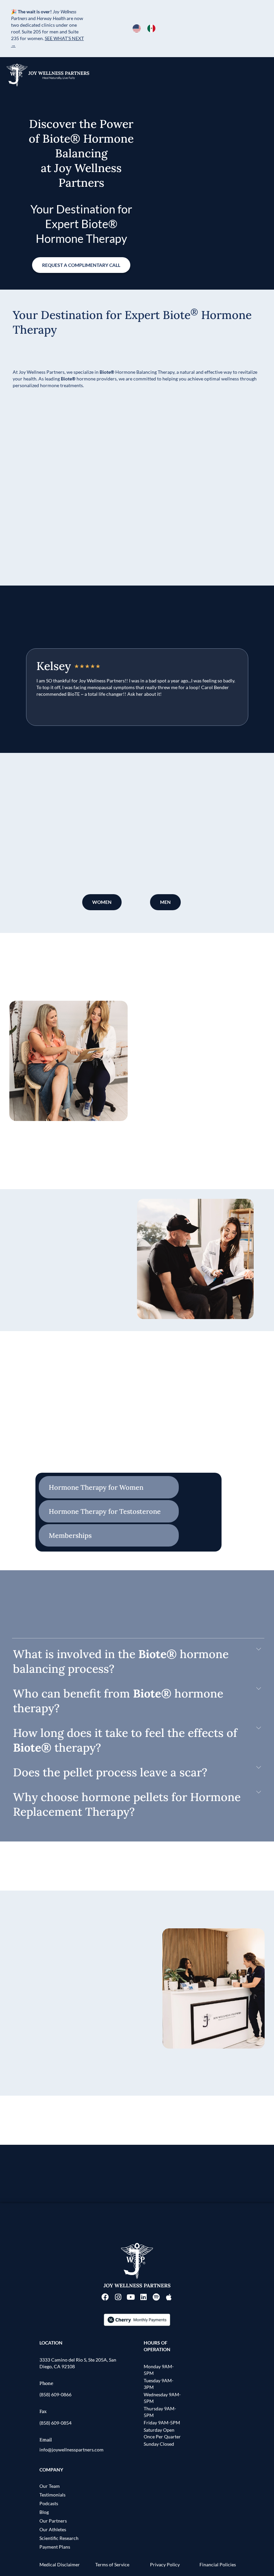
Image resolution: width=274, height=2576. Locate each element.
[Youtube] (131, 2297)
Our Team (50, 2486)
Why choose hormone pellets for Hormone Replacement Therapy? (127, 1804)
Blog (44, 2512)
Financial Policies (218, 2564)
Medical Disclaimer (60, 2564)
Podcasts (49, 2503)
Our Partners (53, 2521)
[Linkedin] (143, 2297)
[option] (153, 28)
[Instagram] (118, 2297)
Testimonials (52, 2495)
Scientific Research (59, 2538)
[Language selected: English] (147, 28)
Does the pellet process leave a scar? (110, 1772)
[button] (137, 1661)
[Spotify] (156, 2297)
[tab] (109, 1487)
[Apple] (169, 2297)
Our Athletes (53, 2529)
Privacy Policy (165, 2564)
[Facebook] (105, 2297)
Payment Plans (55, 2547)
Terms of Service (112, 2564)
